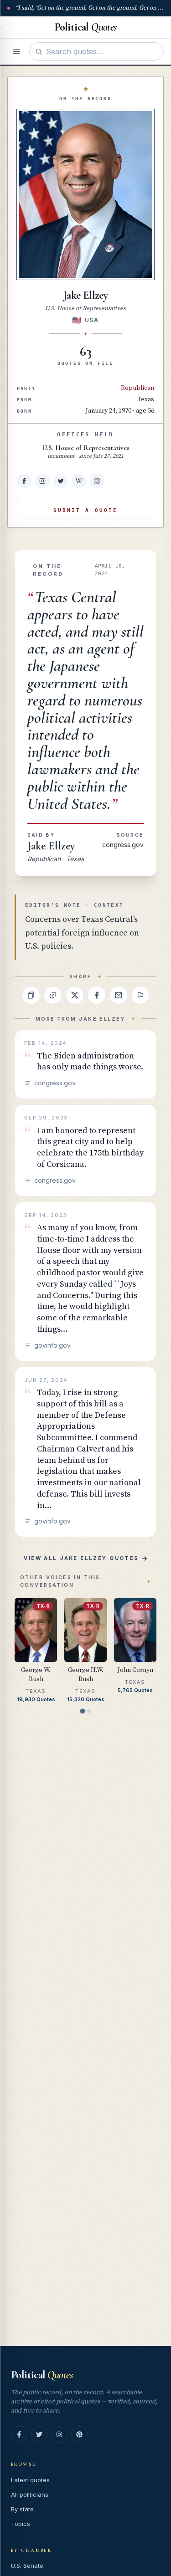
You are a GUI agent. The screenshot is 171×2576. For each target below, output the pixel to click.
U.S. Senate (27, 2566)
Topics (21, 2524)
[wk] (79, 481)
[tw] (61, 481)
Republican (137, 388)
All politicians (30, 2494)
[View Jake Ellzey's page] (85, 194)
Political (42, 2375)
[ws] (97, 481)
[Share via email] (119, 995)
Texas (146, 399)
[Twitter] (39, 2434)
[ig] (42, 481)
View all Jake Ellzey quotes (81, 1558)
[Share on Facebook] (97, 995)
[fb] (24, 481)
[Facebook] (19, 2434)
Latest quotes (30, 2480)
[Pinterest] (79, 2434)
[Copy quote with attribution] (31, 995)
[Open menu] (16, 51)
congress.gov (123, 845)
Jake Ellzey (51, 846)
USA (92, 320)
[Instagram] (59, 2434)
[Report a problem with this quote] (140, 995)
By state (22, 2509)
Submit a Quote (85, 510)
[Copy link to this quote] (53, 995)
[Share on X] (75, 995)
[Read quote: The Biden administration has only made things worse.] (85, 1064)
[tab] (82, 1711)
